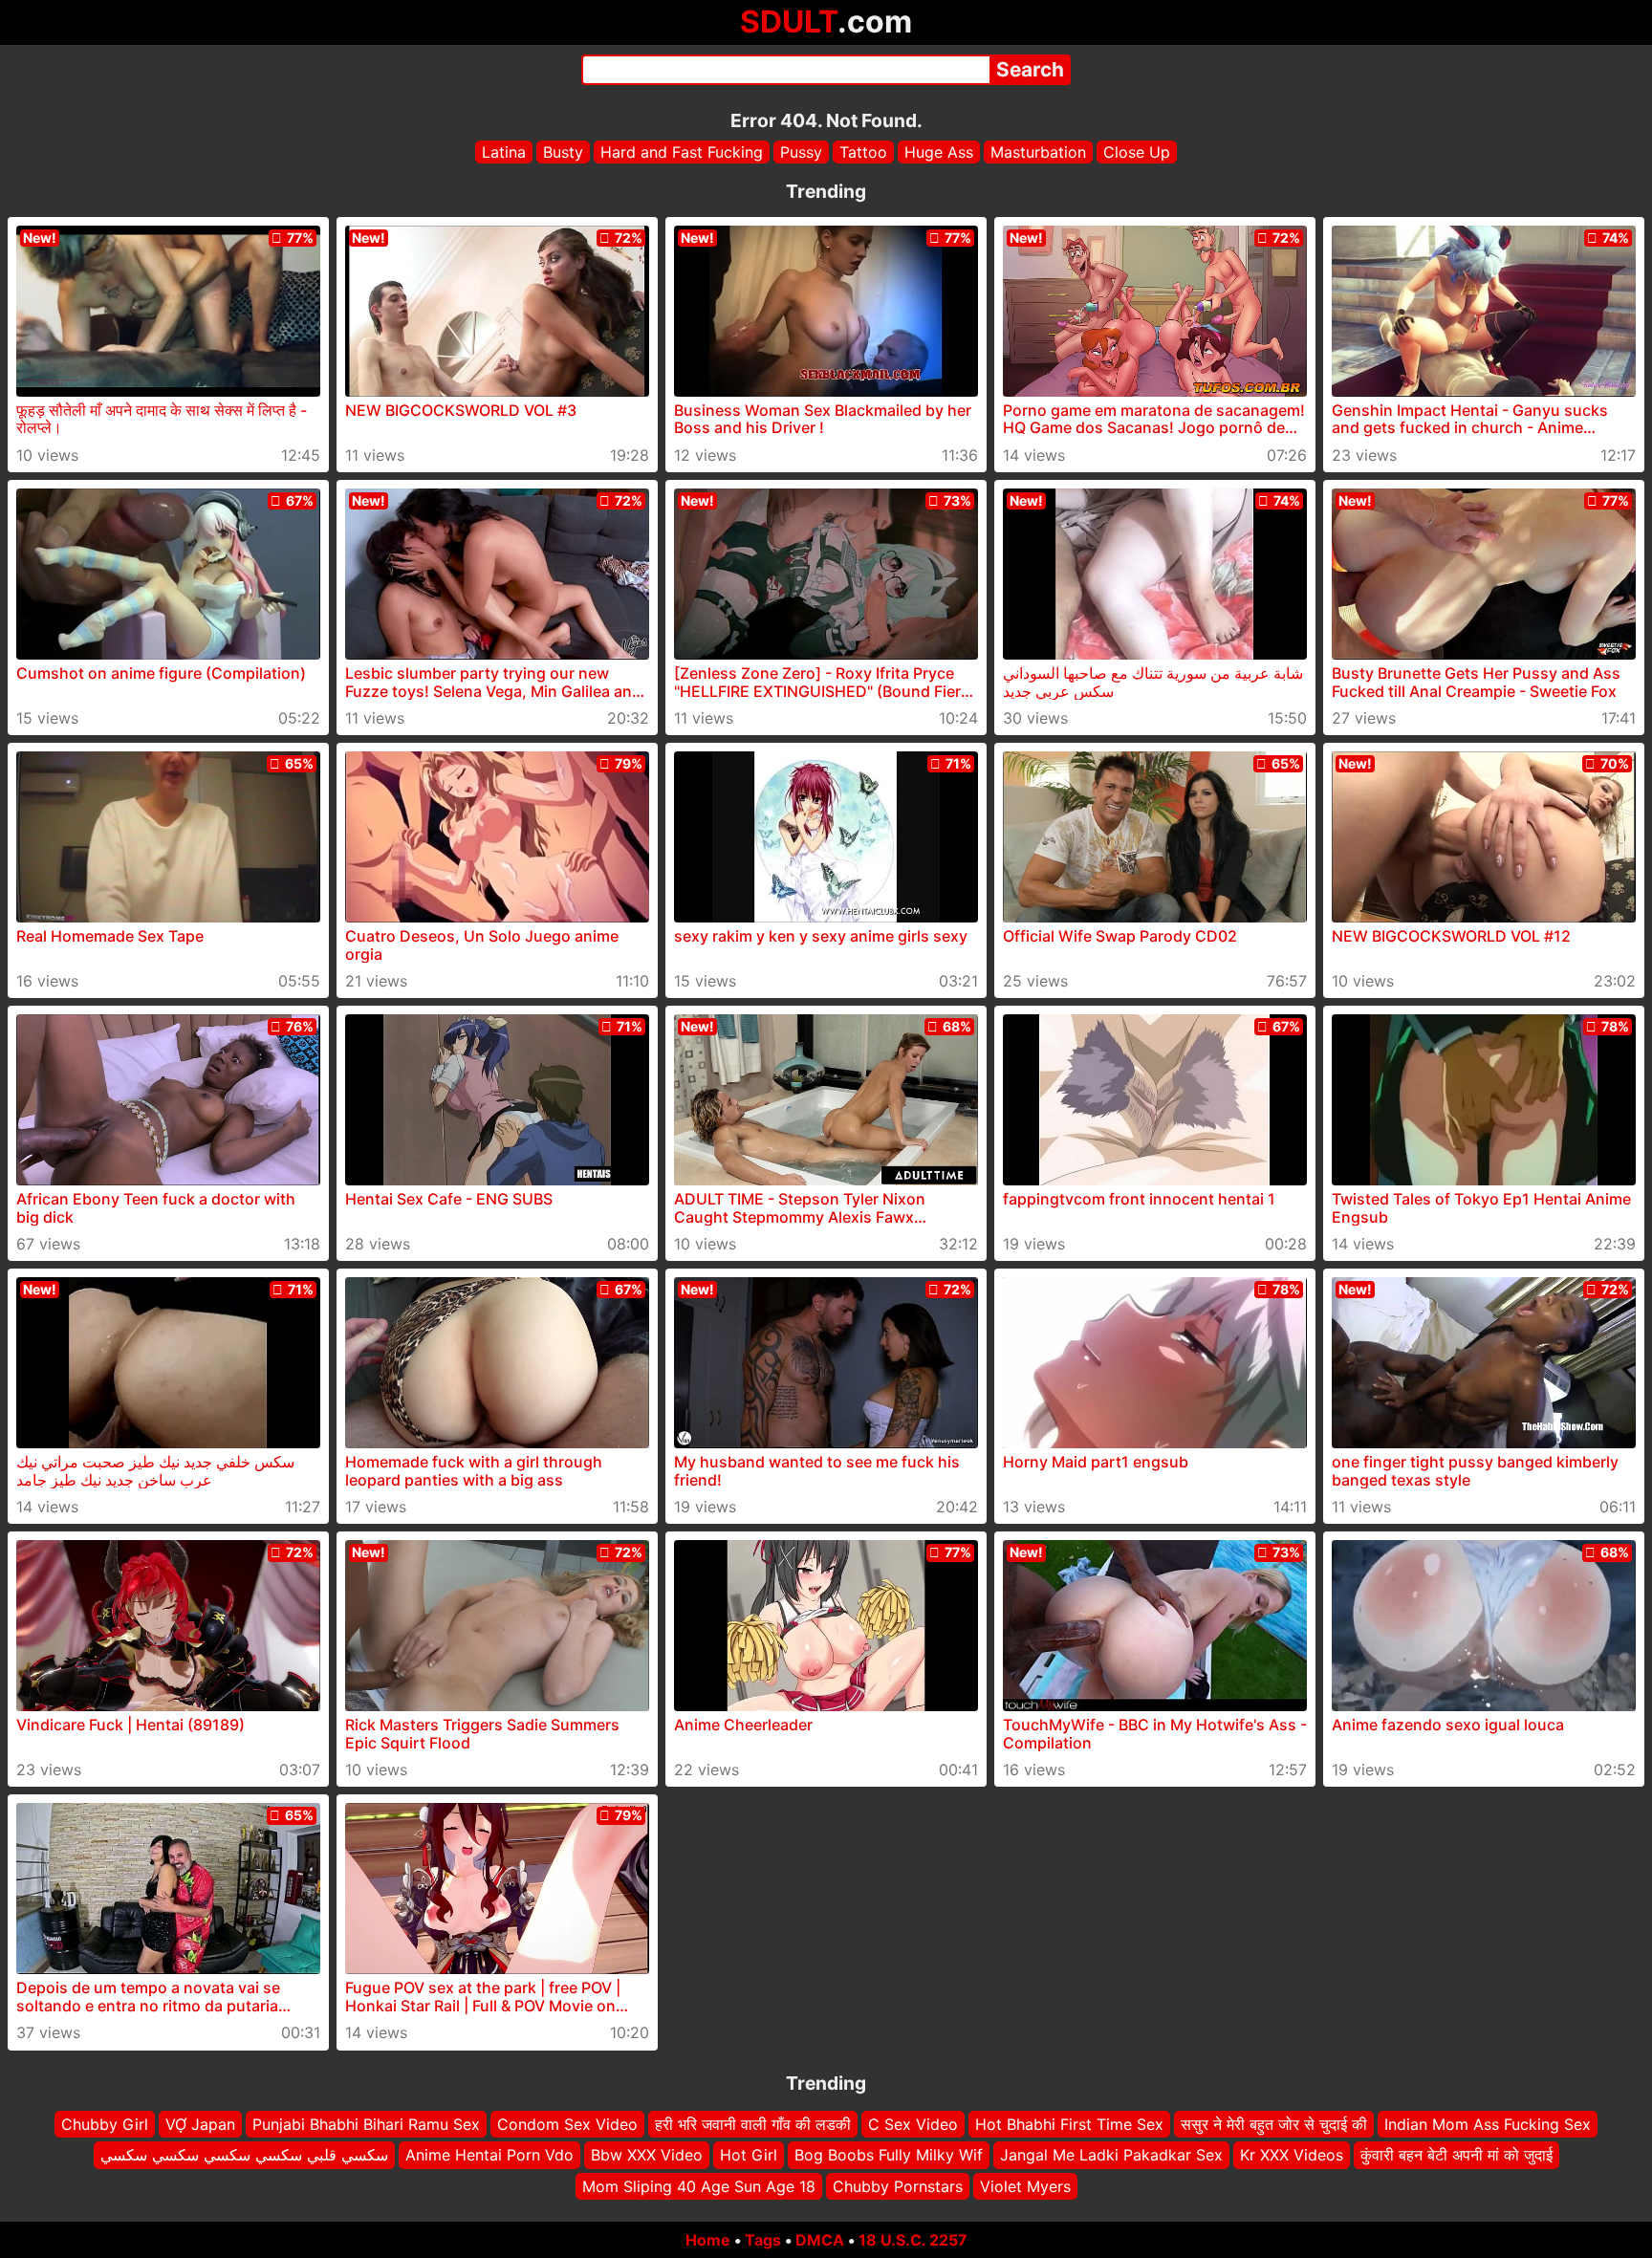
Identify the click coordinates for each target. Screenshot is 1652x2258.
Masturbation (1038, 152)
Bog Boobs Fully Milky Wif (889, 2156)
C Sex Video (913, 2124)
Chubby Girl (105, 2124)
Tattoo (863, 152)
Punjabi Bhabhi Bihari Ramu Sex (366, 2124)
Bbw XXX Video (647, 2156)
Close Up (1137, 152)
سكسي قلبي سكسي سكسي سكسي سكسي (244, 2156)
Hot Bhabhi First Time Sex (1069, 2124)
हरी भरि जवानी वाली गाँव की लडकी (753, 2124)
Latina (504, 152)
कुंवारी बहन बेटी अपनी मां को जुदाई (1456, 2156)
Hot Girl (749, 2156)
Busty (563, 152)
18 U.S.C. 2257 (913, 2240)
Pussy (801, 152)
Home (708, 2240)
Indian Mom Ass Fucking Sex (1488, 2124)
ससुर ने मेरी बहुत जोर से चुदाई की (1274, 2124)
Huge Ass (939, 152)
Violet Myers (1025, 2186)
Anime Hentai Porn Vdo (489, 2156)
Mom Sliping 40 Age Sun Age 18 (699, 2186)
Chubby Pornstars (898, 2186)
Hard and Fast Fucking (682, 152)
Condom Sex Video (567, 2124)
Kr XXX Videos (1292, 2156)
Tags (763, 2240)
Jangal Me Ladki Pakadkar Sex (1111, 2156)
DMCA (820, 2240)
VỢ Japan (200, 2124)
